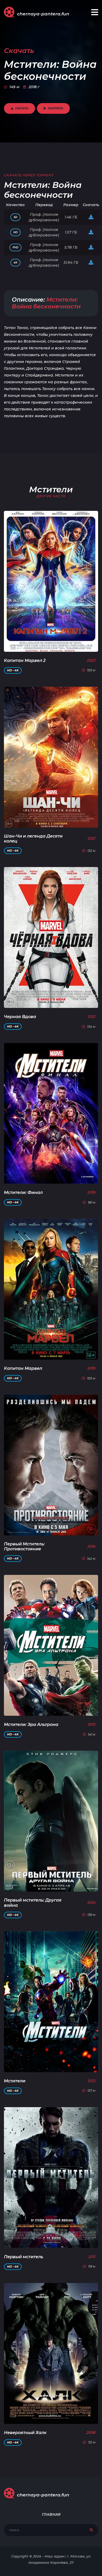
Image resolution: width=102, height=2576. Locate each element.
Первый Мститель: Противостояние (24, 1546)
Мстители (15, 2081)
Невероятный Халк (25, 2433)
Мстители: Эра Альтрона (31, 1725)
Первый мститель (24, 2257)
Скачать (22, 108)
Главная (51, 2514)
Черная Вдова (20, 1017)
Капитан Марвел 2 (25, 661)
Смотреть (55, 108)
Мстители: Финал (23, 1193)
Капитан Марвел (23, 1368)
